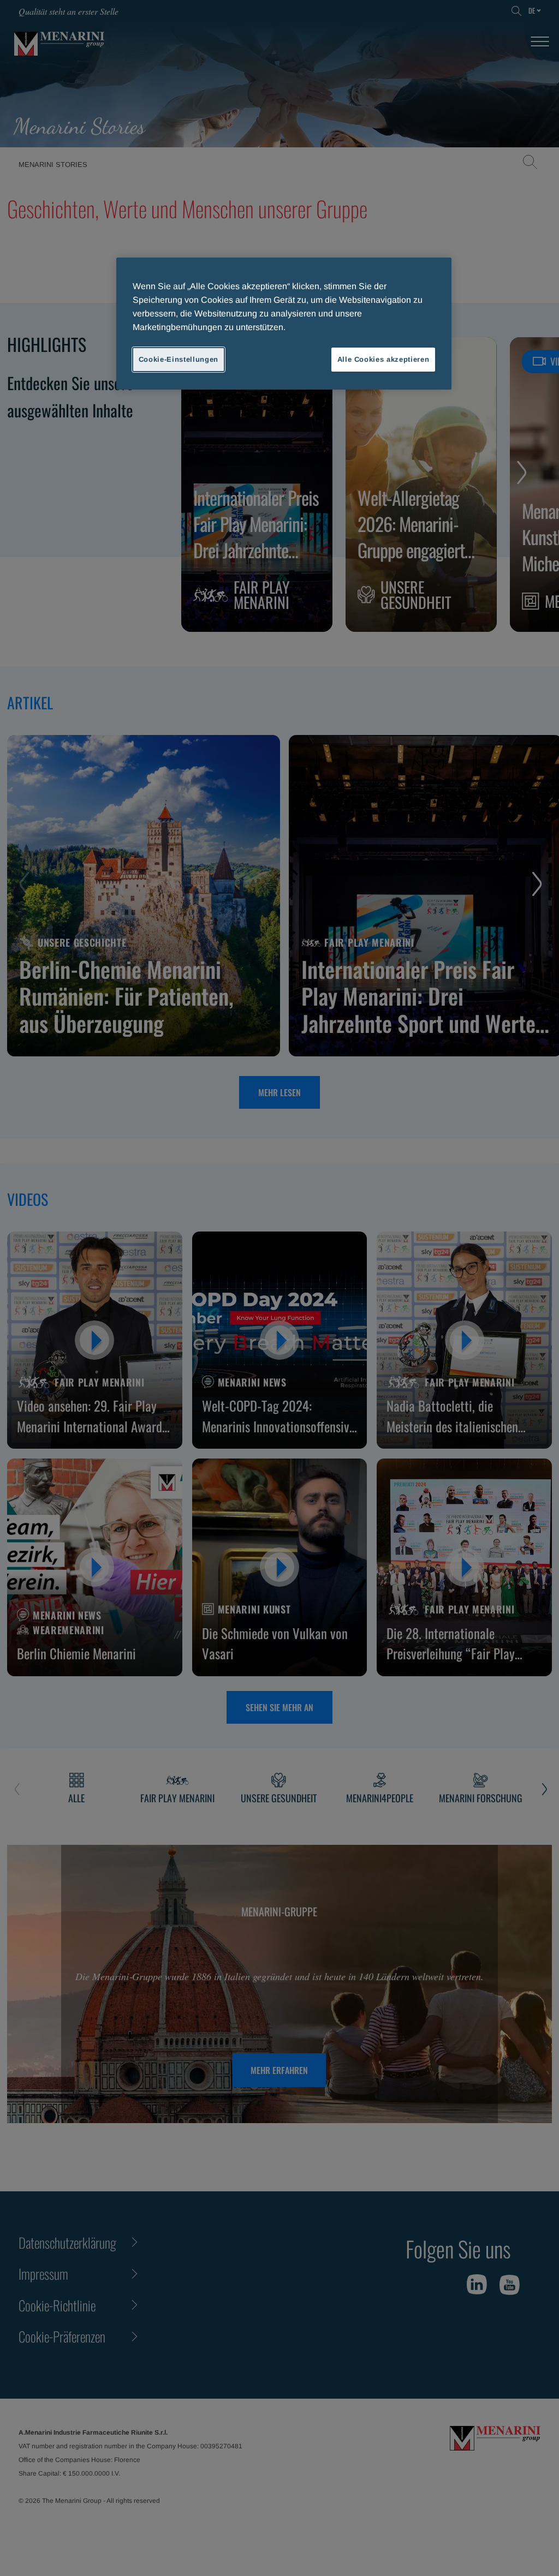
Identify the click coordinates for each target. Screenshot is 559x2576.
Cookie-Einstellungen (179, 359)
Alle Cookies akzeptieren (383, 359)
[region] (284, 324)
